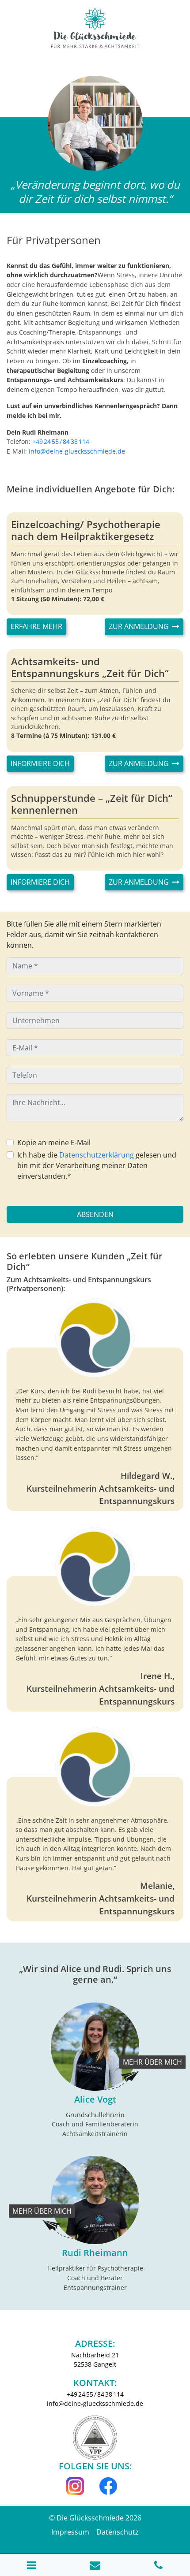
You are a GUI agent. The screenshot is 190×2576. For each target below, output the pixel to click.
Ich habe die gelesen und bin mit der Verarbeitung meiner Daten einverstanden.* (97, 1165)
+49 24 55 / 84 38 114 (61, 441)
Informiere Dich (40, 763)
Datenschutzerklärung (97, 1155)
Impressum (70, 2532)
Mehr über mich (152, 2062)
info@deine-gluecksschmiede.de (77, 451)
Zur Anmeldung (140, 626)
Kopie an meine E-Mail (54, 1143)
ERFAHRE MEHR (36, 626)
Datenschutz (118, 2532)
